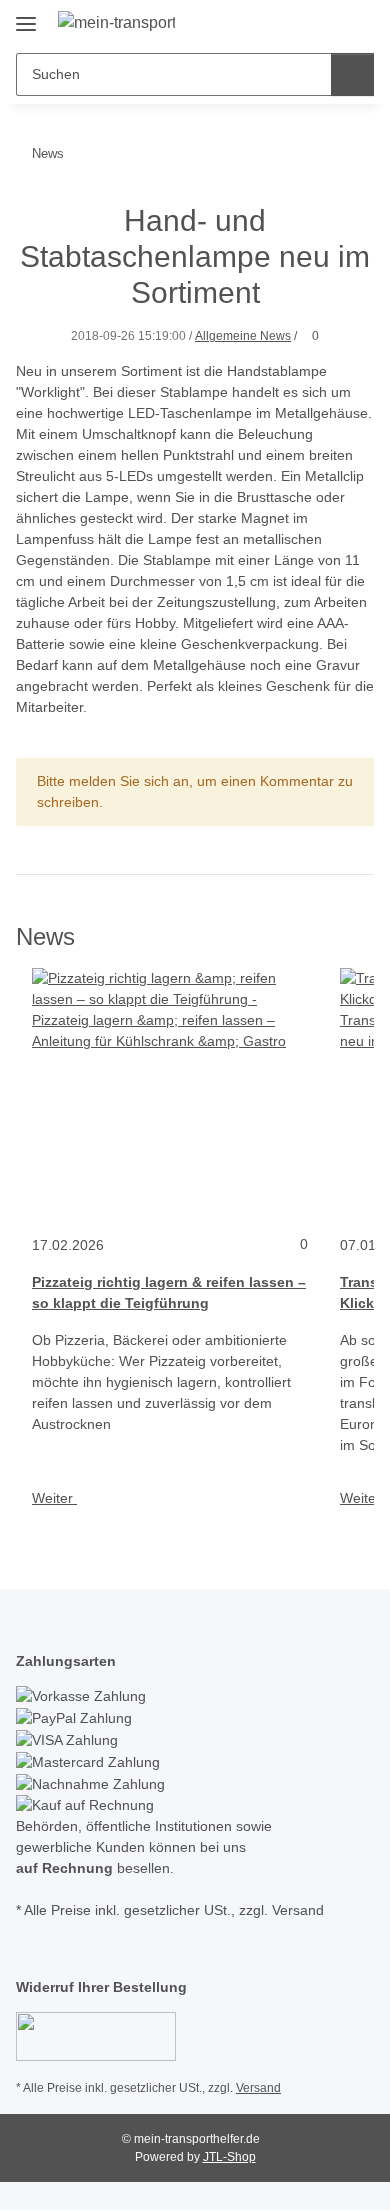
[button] (295, 22)
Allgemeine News (243, 336)
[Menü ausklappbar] (26, 16)
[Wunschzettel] (325, 22)
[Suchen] (352, 74)
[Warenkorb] (357, 22)
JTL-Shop (229, 2157)
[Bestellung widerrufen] (96, 2035)
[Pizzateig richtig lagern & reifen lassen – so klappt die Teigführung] (170, 1093)
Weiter (54, 1498)
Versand (258, 2088)
